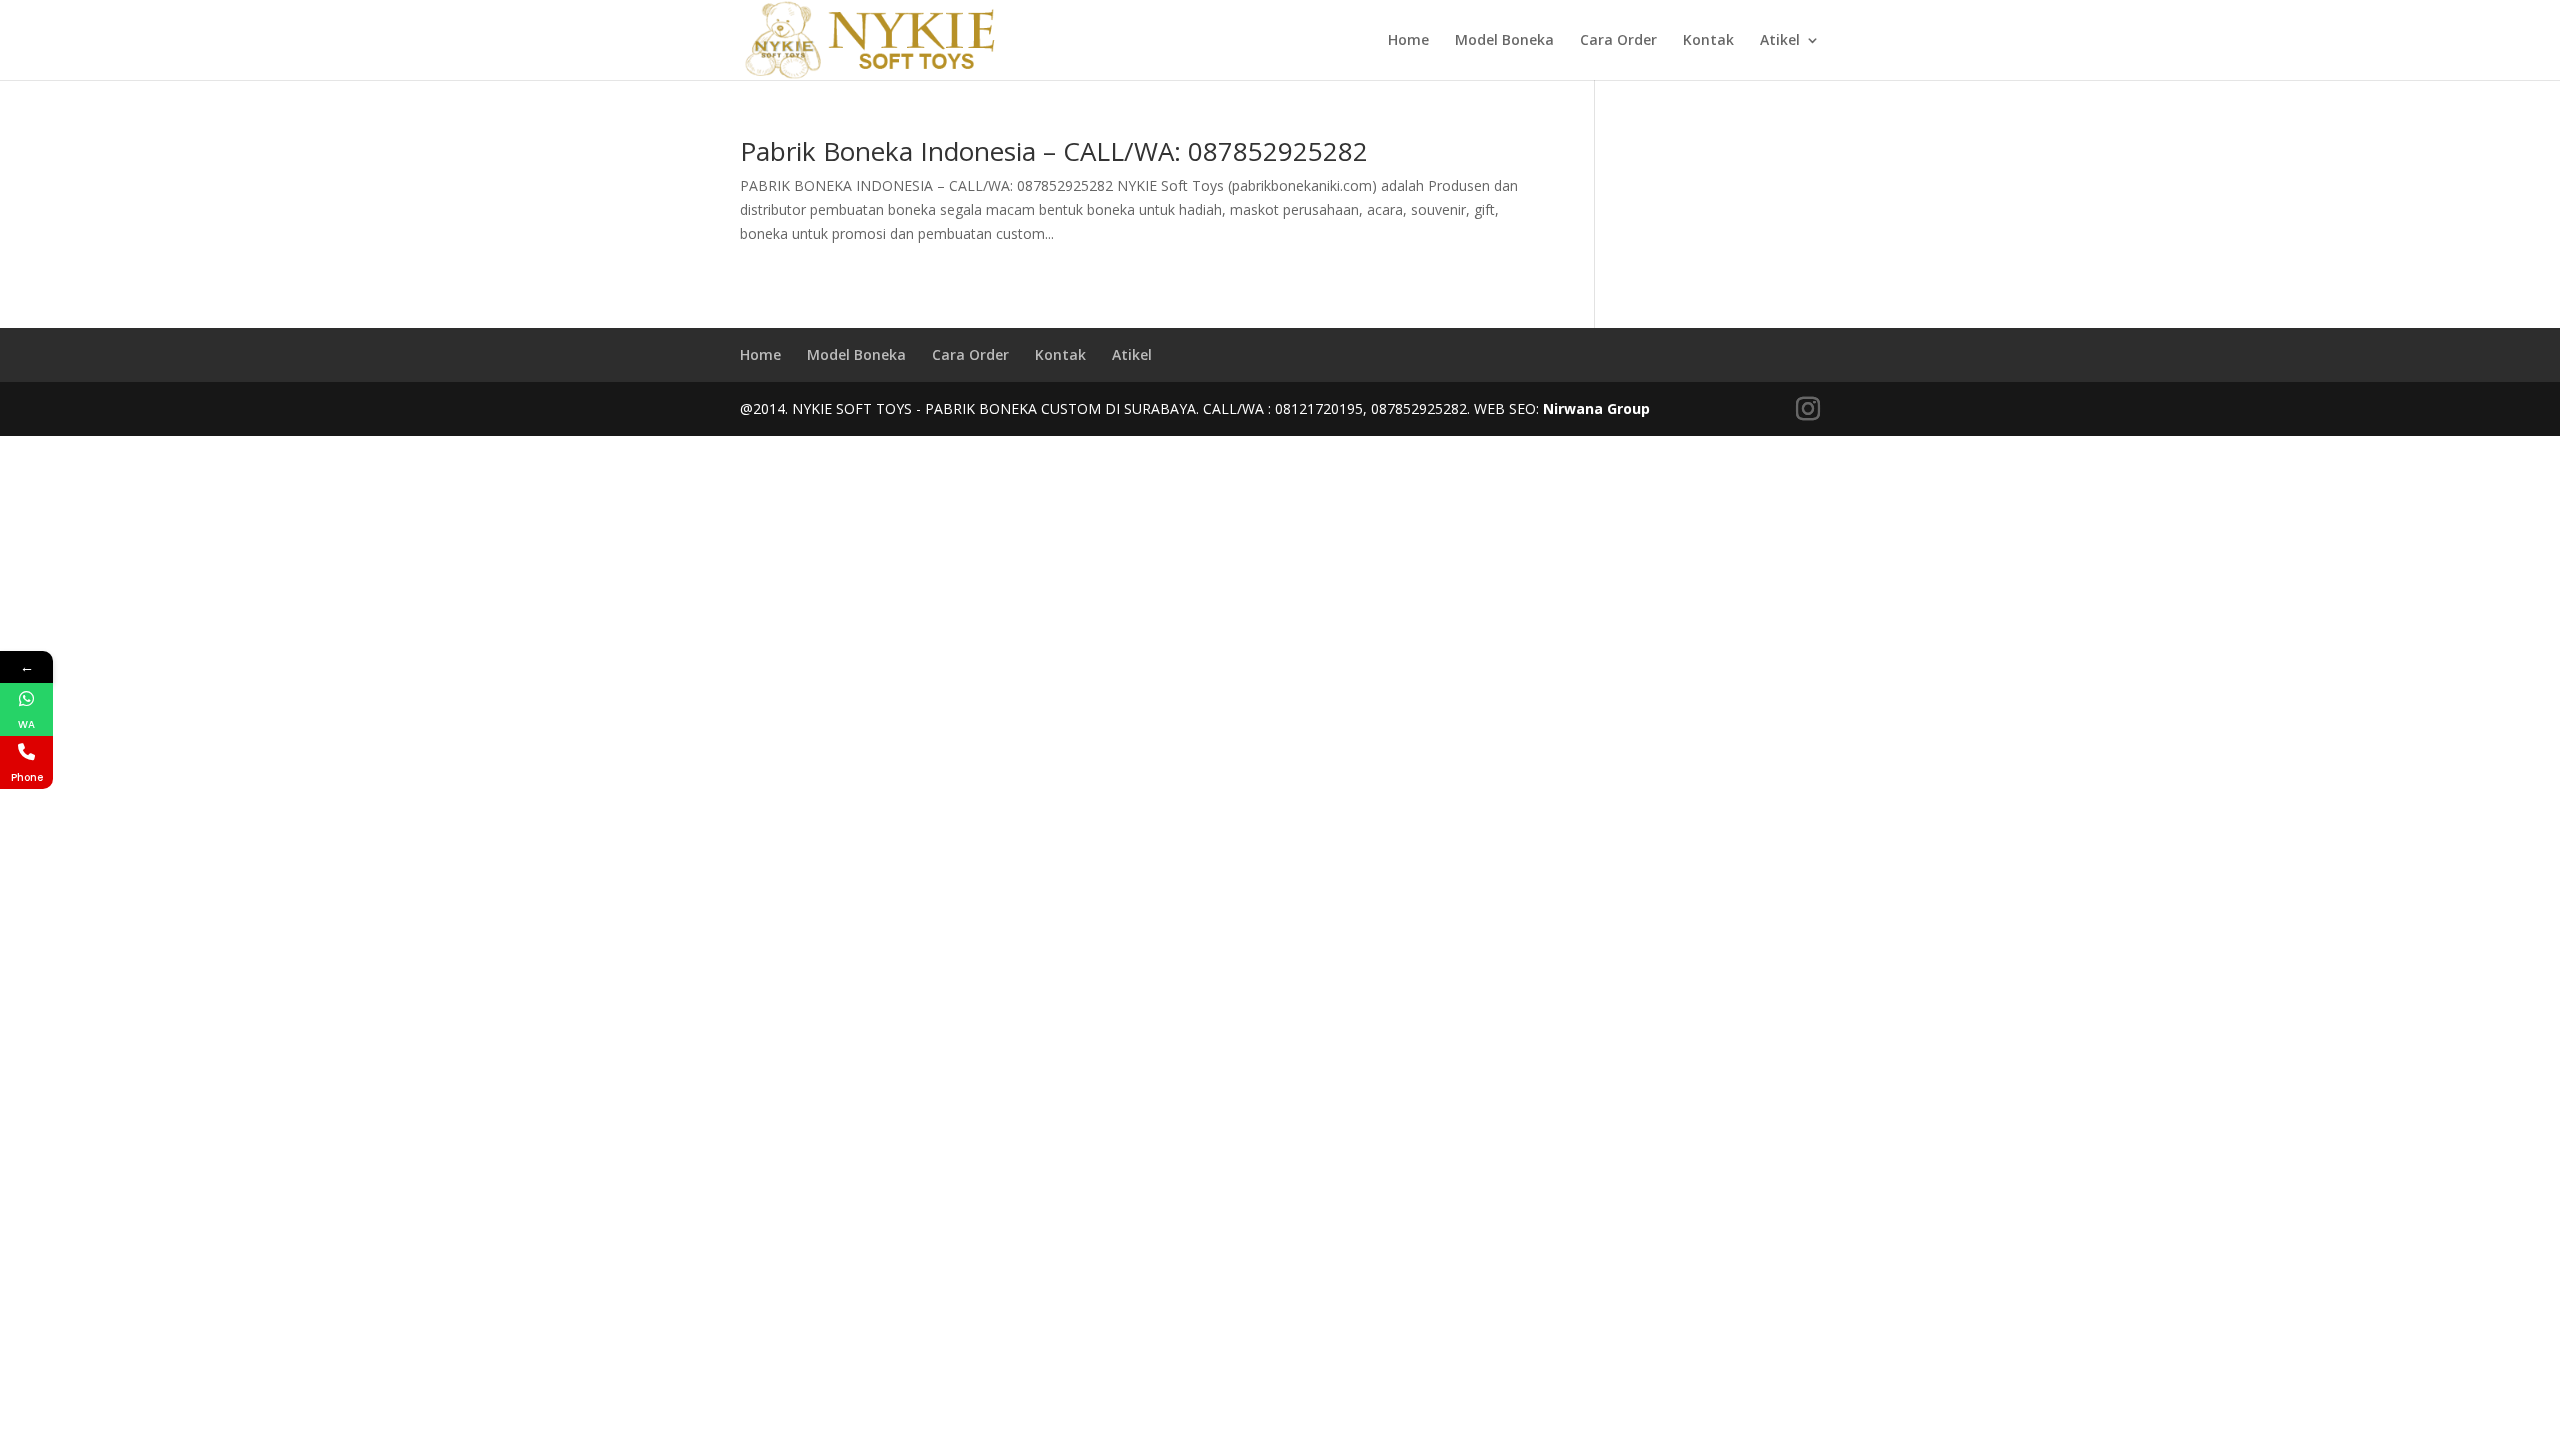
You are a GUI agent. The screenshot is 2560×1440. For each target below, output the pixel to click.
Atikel (1780, 41)
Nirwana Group (1596, 408)
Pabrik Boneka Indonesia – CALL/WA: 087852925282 (1054, 151)
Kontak (1708, 41)
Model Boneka (1504, 41)
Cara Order (1618, 41)
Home (1408, 41)
